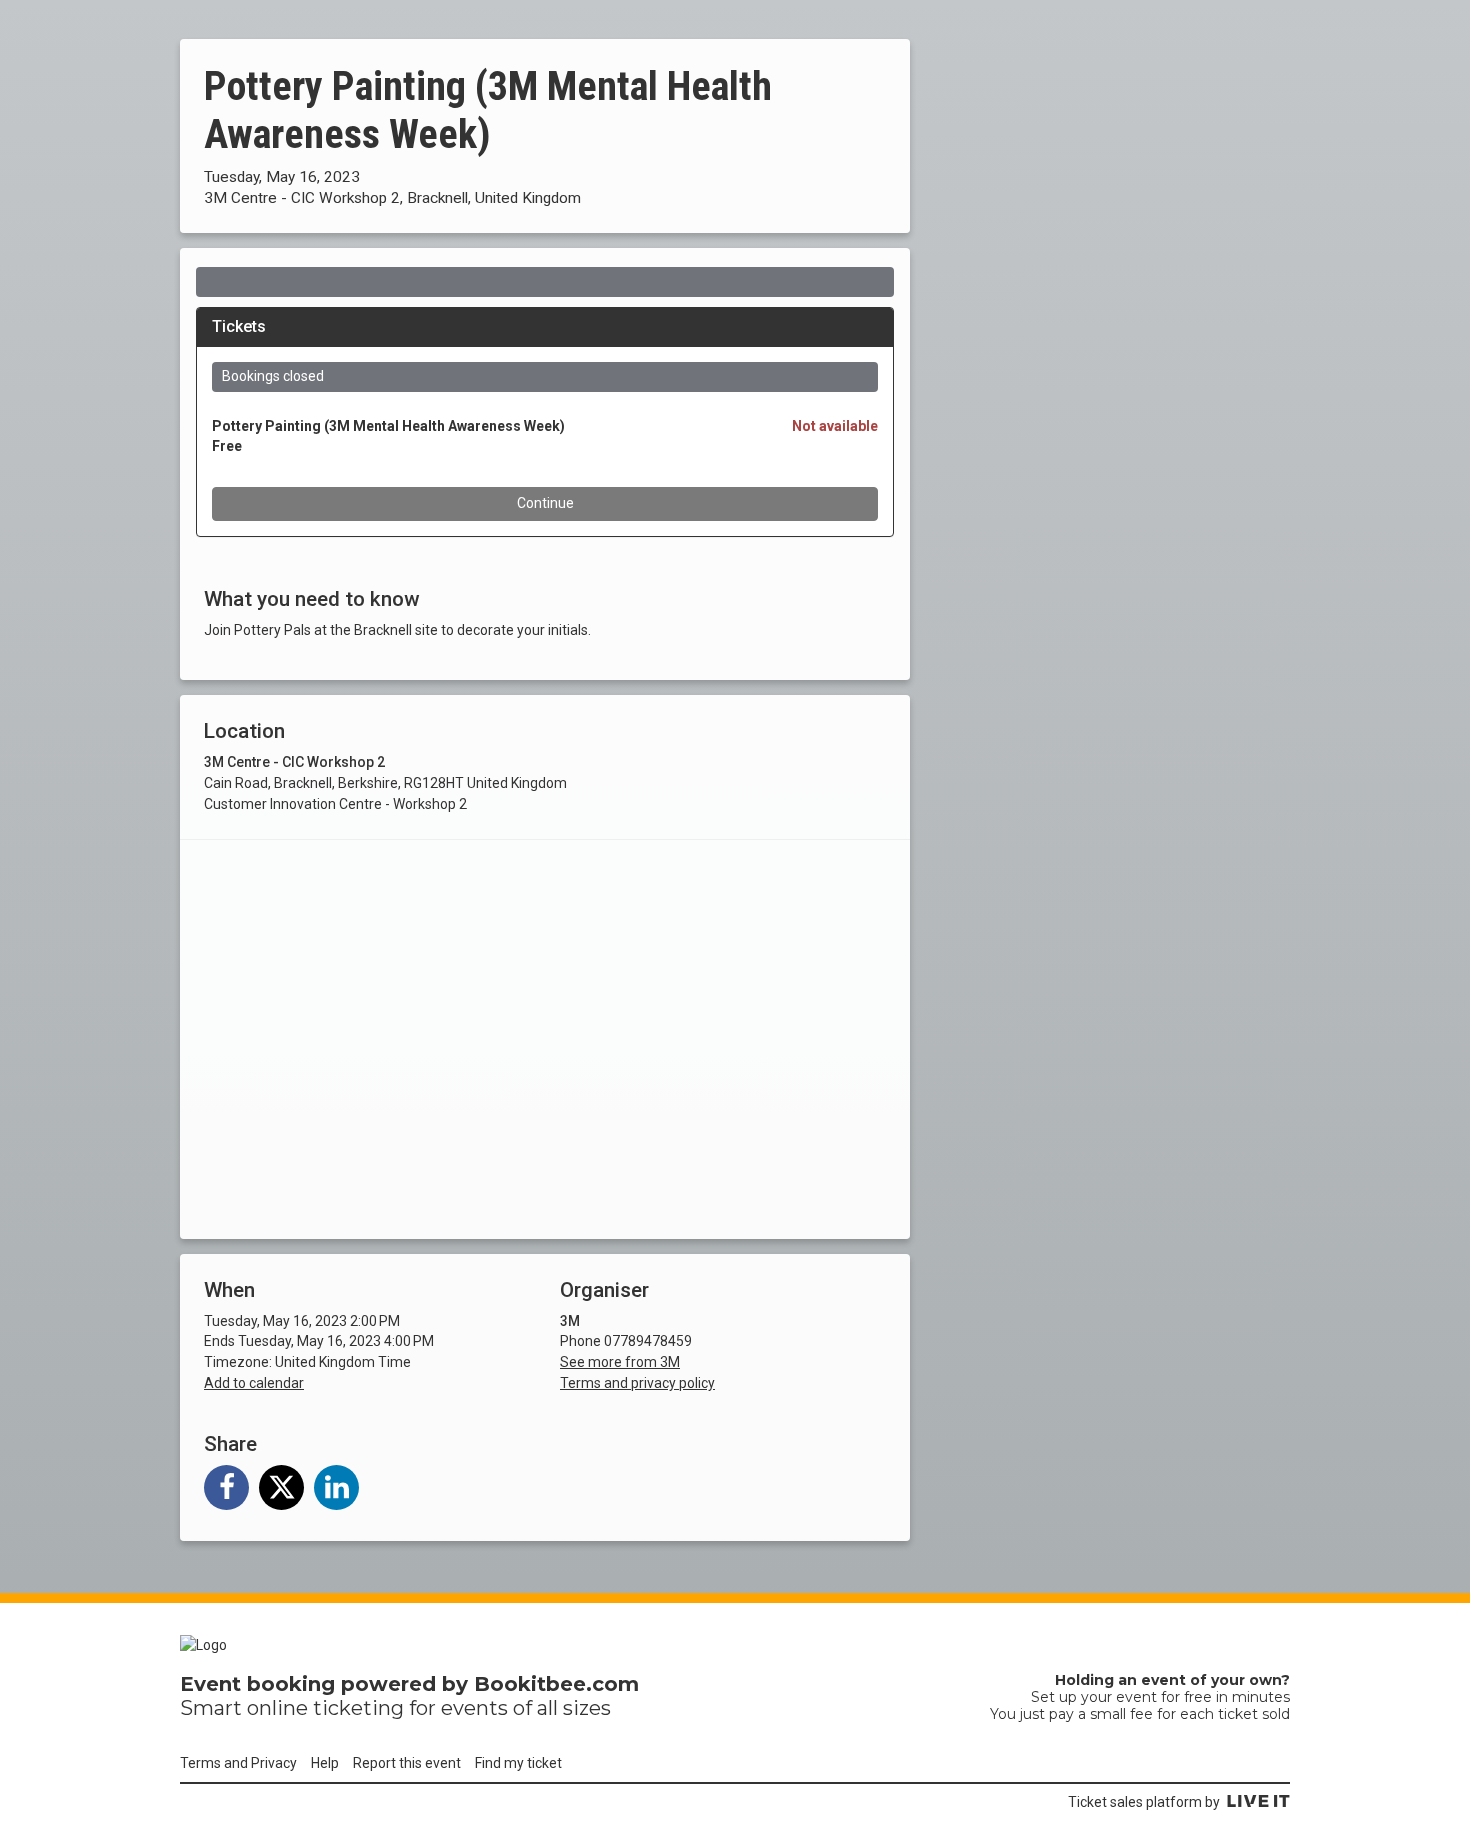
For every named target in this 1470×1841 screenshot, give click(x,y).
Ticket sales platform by (1144, 1802)
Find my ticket (518, 1763)
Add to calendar (254, 1383)
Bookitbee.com (556, 1684)
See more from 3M (620, 1362)
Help (325, 1763)
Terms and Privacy (238, 1763)
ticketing (358, 1708)
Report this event (407, 1763)
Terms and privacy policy (637, 1383)
